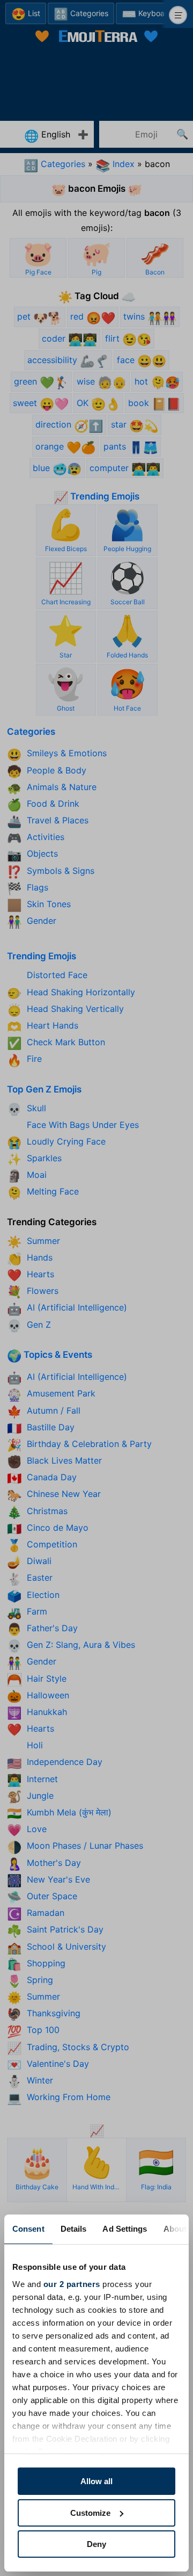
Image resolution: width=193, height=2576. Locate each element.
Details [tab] (74, 2229)
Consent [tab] (28, 2229)
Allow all (96, 2481)
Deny (96, 2544)
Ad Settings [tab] (125, 2229)
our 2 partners (72, 2284)
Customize (90, 2513)
